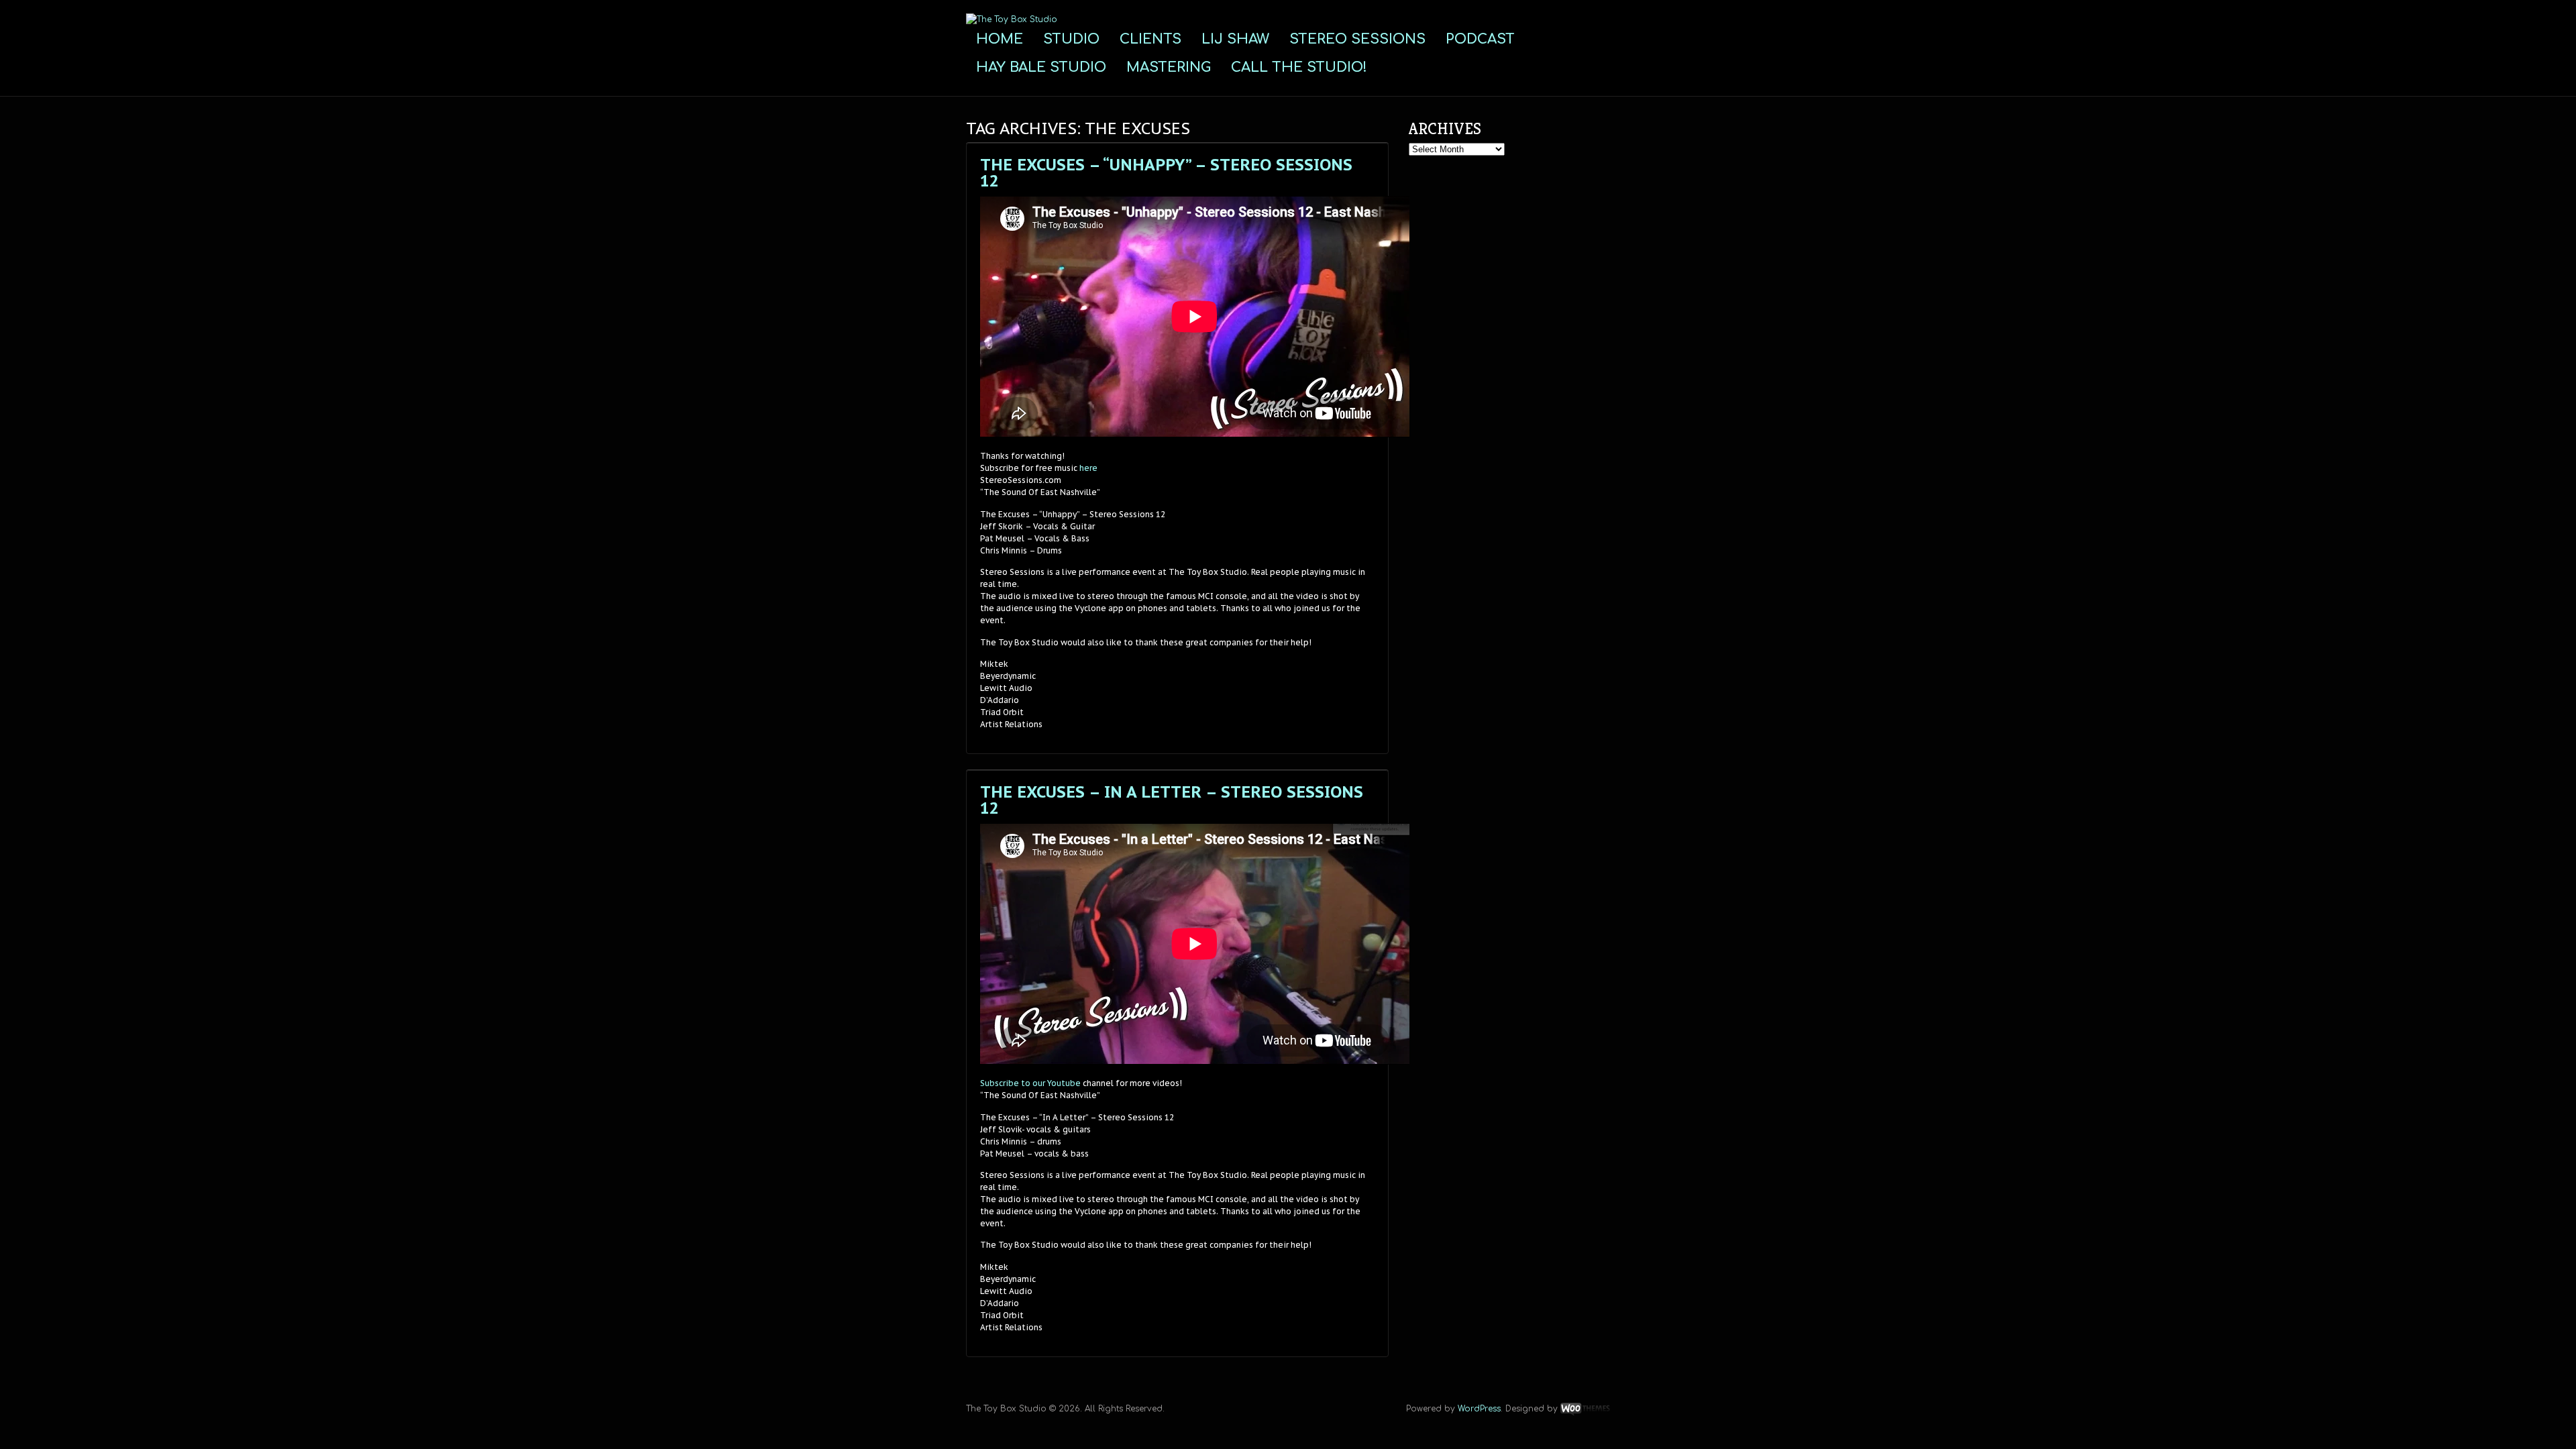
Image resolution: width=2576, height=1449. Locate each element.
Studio (1071, 39)
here (1088, 468)
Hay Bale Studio (1041, 67)
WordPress (1479, 1409)
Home (1000, 39)
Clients (1150, 39)
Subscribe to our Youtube (1030, 1083)
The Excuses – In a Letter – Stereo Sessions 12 (1172, 800)
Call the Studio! (1299, 67)
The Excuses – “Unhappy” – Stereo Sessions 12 (1166, 173)
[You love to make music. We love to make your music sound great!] (1012, 19)
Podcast (1480, 39)
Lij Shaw (1235, 39)
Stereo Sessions (1357, 39)
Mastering (1169, 67)
